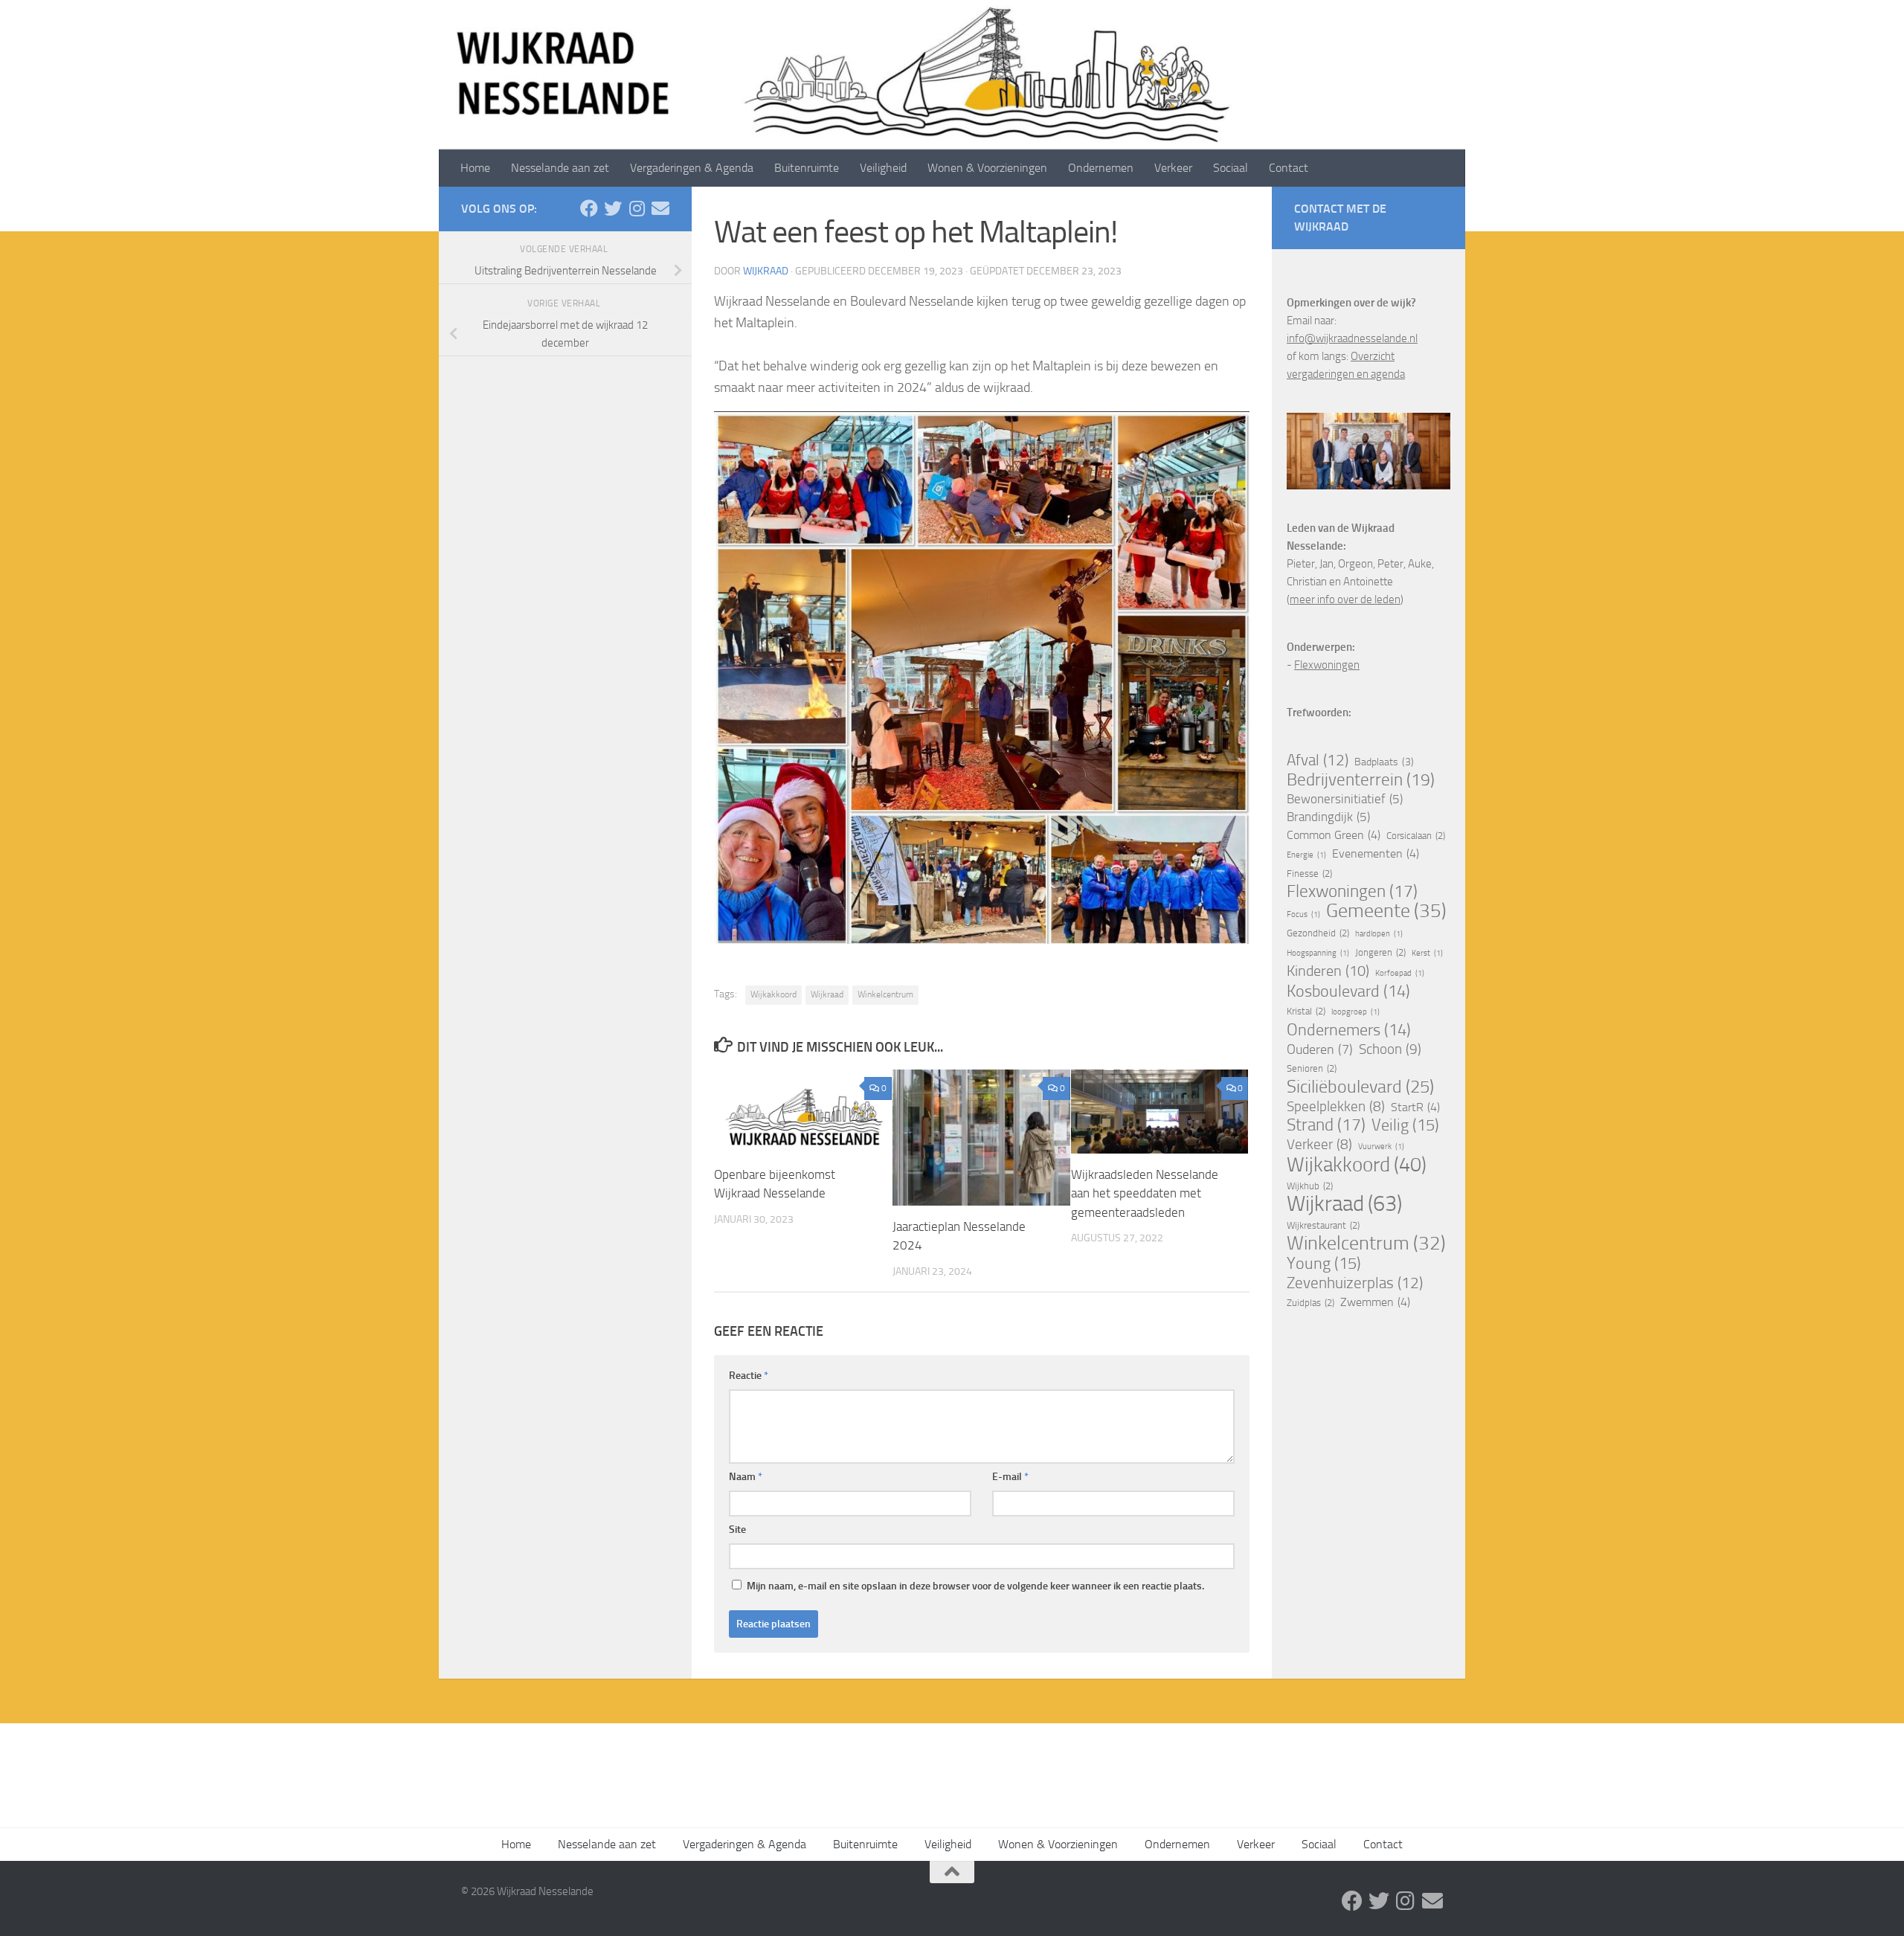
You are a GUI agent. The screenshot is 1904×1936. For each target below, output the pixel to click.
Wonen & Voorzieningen (987, 168)
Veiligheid (883, 168)
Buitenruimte (807, 168)
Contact (1289, 168)
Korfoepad (1400, 973)
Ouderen (1320, 1049)
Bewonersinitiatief (1345, 799)
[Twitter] (613, 208)
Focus (1303, 914)
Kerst (1427, 953)
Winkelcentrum (885, 994)
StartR (1415, 1107)
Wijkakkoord (773, 994)
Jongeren (1380, 952)
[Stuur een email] (660, 208)
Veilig (1405, 1125)
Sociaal (1231, 168)
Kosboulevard (1348, 991)
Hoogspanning (1318, 953)
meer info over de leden (1345, 599)
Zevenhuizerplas (1355, 1283)
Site (737, 1530)
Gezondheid (1318, 933)
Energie (1306, 855)
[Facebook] (589, 208)
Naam (746, 1477)
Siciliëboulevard (1360, 1087)
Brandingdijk (1328, 817)
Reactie (749, 1376)
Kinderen (1328, 971)
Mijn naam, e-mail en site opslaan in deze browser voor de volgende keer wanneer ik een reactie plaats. (975, 1586)
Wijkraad (766, 271)
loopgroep (1355, 1012)
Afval (1318, 760)
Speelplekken (1336, 1107)
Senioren (1312, 1068)
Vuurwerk (1381, 1147)
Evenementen (1376, 853)
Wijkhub (1310, 1186)
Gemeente (1386, 911)
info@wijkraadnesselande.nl (1352, 338)
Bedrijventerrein (1361, 780)
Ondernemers (1349, 1030)
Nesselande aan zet (560, 168)
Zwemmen (1375, 1302)
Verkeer (1173, 168)
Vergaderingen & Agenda (692, 168)
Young (1324, 1264)
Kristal (1306, 1011)
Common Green (1334, 835)
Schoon (1390, 1049)
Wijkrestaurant (1323, 1225)
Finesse (1309, 874)
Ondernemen (1101, 168)
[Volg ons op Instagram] (637, 208)
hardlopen (1379, 934)
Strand (1326, 1125)
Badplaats (1384, 762)
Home (475, 168)
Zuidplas (1310, 1303)
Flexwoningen (1327, 665)
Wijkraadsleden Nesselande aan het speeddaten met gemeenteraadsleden (1145, 1193)
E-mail (1010, 1477)
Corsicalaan (1416, 836)
